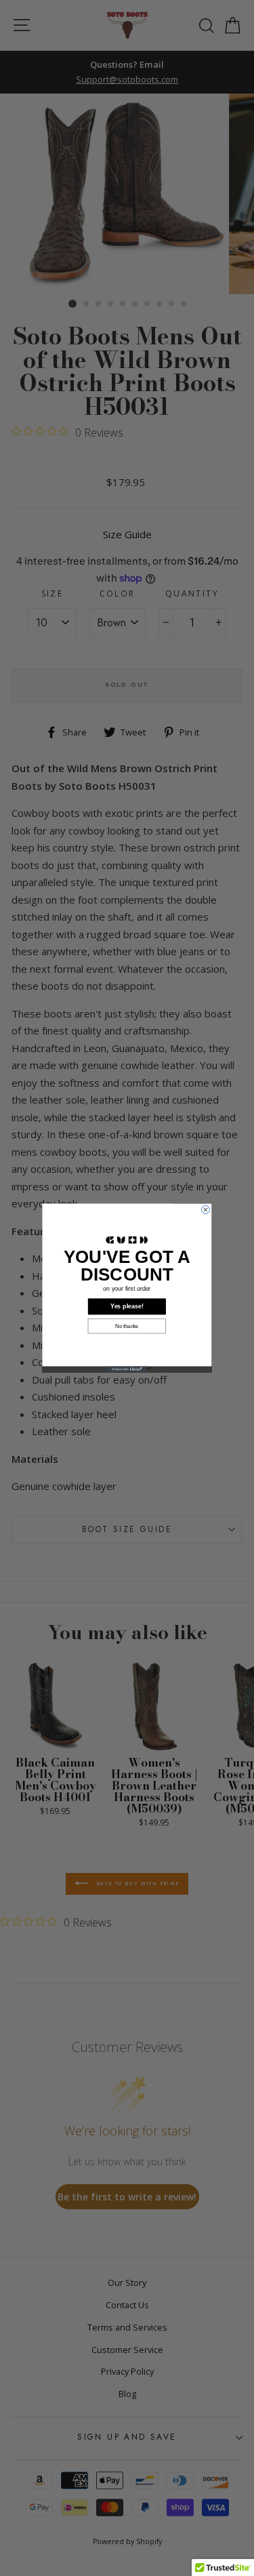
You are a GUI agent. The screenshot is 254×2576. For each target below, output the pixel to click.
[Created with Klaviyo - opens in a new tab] (127, 1370)
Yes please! (127, 1306)
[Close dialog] (205, 1210)
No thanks (127, 1326)
